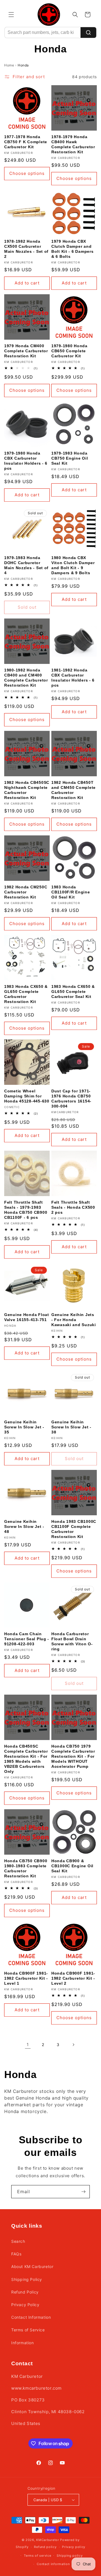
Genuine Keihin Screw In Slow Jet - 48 (24, 1526)
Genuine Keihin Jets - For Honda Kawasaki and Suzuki (74, 1320)
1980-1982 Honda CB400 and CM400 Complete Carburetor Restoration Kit (26, 678)
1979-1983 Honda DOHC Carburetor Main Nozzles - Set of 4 (26, 565)
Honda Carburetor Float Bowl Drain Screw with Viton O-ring (72, 1641)
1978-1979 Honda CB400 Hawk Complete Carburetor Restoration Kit (73, 144)
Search (18, 2241)
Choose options (27, 173)
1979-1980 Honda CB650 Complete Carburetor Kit (69, 351)
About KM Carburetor (32, 2266)
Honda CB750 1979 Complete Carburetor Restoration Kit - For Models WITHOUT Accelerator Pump (73, 1756)
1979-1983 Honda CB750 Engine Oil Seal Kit (70, 458)
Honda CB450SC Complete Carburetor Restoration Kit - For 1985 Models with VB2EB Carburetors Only (26, 1759)
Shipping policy (70, 2556)
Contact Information (31, 2317)
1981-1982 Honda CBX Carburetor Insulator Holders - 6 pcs (73, 678)
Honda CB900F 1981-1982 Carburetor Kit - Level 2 (73, 1978)
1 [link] (28, 2045)
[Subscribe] (83, 2192)
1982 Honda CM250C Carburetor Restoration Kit (26, 892)
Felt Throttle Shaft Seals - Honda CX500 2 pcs (73, 1207)
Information (23, 2343)
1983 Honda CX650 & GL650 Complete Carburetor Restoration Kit (26, 994)
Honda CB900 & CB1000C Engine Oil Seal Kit (72, 1866)
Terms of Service (28, 2330)
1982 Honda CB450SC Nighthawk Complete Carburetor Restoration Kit (27, 790)
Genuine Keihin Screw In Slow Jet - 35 (24, 1427)
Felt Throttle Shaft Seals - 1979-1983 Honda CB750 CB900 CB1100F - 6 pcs (26, 1210)
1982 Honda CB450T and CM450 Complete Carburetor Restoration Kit (74, 790)
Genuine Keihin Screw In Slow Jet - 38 (71, 1427)
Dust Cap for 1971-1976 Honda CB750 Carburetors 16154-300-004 (71, 1099)
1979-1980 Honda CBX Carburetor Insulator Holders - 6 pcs (26, 461)
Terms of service (37, 2556)
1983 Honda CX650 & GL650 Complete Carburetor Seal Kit (73, 992)
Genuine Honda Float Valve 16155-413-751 (27, 1317)
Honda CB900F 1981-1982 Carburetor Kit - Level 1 (26, 1978)
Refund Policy (25, 2292)
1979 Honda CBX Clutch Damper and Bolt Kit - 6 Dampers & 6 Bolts (72, 249)
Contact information (53, 2564)
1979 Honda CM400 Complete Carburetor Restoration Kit (26, 351)
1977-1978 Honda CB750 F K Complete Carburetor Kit (26, 142)
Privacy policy (74, 2547)
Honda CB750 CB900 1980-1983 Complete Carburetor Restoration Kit (26, 1868)
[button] (11, 15)
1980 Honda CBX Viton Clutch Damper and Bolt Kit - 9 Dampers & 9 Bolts (73, 565)
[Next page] (73, 2045)
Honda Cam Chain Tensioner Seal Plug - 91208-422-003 (27, 1639)
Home (9, 65)
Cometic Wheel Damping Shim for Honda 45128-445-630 (27, 1096)
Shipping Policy (27, 2279)
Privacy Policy (25, 2305)
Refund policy (45, 2547)
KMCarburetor (48, 2540)
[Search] (88, 33)
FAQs (16, 2254)
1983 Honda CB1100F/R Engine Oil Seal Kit (71, 892)
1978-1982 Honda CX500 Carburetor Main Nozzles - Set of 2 (26, 249)
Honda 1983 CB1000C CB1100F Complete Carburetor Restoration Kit (74, 1529)
